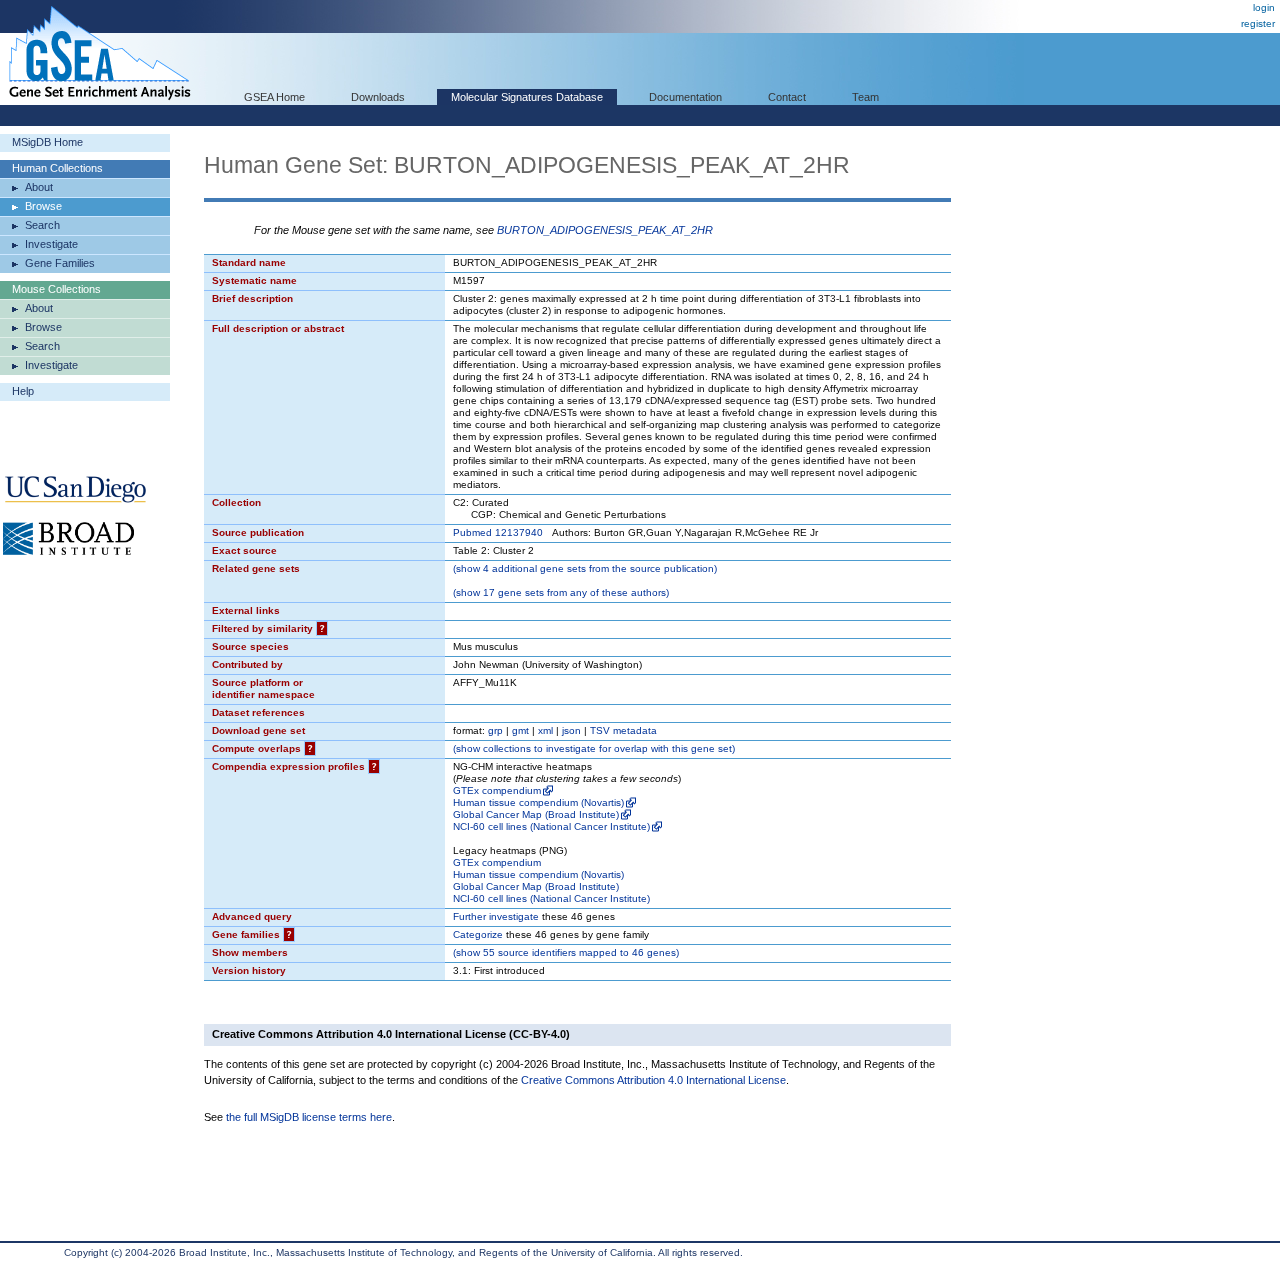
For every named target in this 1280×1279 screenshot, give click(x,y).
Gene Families (60, 263)
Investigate (51, 244)
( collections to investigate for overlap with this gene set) (594, 748)
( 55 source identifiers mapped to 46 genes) (566, 952)
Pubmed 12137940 (498, 532)
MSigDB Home (47, 142)
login (1264, 7)
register (1258, 23)
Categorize (478, 934)
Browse (43, 206)
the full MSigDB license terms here (309, 1117)
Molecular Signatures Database (527, 97)
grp (495, 730)
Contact (787, 97)
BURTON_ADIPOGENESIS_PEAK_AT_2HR (605, 230)
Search (42, 225)
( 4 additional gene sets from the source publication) (585, 568)
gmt (520, 730)
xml (545, 730)
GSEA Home (274, 97)
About (39, 187)
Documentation (685, 97)
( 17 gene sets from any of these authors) (561, 592)
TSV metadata (623, 730)
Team (865, 97)
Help (23, 391)
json (571, 730)
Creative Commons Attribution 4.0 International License (653, 1080)
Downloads (378, 97)
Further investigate (496, 916)
